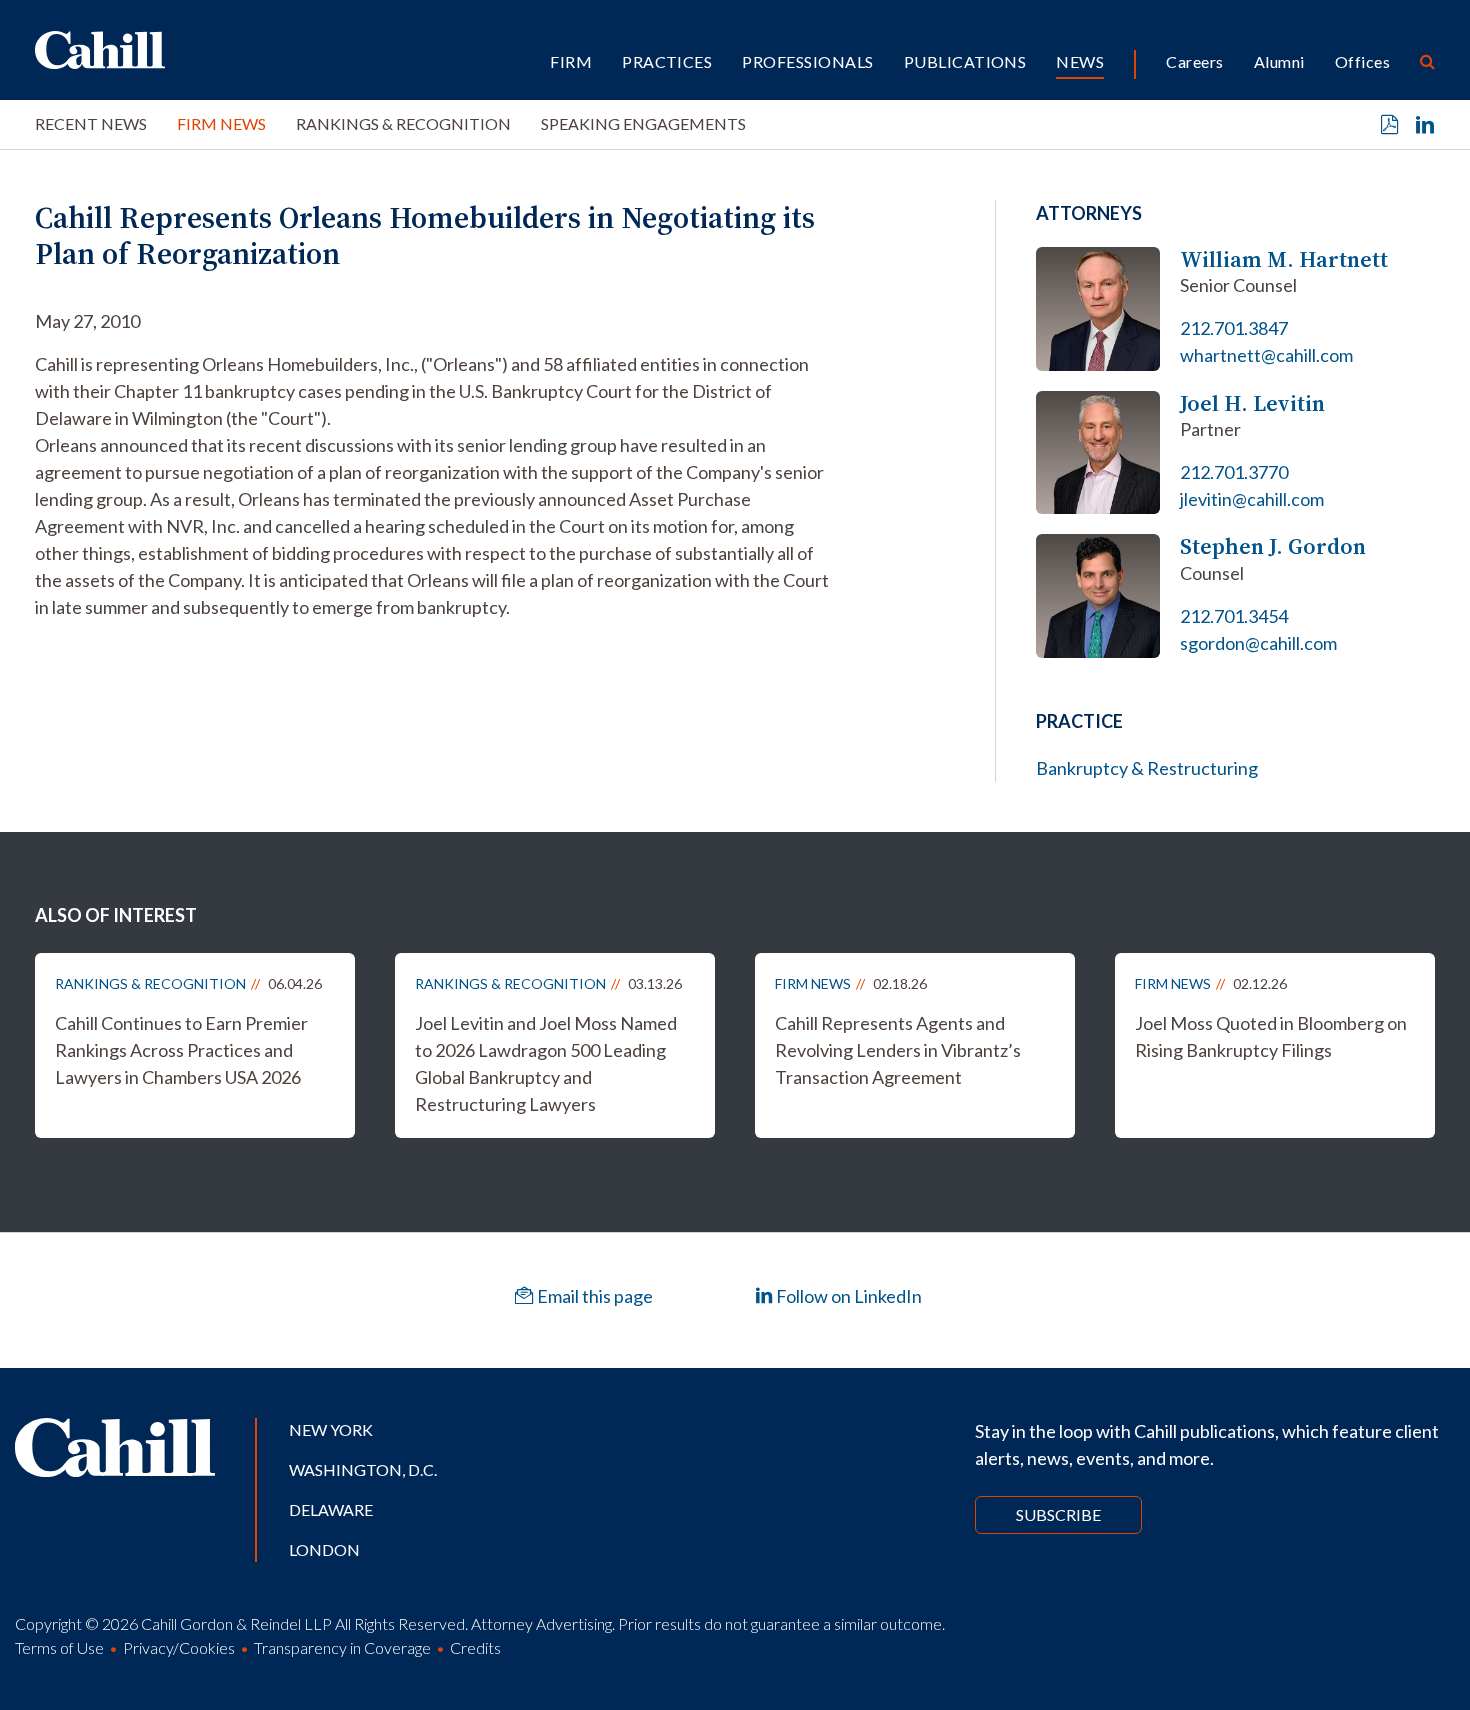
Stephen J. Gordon (1273, 546)
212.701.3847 (1234, 328)
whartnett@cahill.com (1266, 355)
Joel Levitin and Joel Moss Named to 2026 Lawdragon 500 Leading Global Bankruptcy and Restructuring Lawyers (546, 1063)
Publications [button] (965, 61)
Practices (667, 61)
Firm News (221, 123)
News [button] (1080, 61)
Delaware (331, 1509)
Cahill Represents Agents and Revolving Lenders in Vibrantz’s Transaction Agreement (898, 1050)
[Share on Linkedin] (1425, 125)
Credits (475, 1647)
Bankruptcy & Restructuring (1147, 768)
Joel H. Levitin (1252, 403)
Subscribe (1058, 1514)
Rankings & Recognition (403, 123)
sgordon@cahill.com (1258, 643)
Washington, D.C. (363, 1469)
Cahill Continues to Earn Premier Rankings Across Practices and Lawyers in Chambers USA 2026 (181, 1050)
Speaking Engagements (643, 123)
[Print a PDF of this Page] (1390, 125)
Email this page (593, 1296)
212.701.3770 (1234, 472)
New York (331, 1429)
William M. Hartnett (1284, 259)
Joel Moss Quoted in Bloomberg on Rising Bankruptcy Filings (1271, 1036)
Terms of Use (59, 1647)
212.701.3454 (1234, 616)
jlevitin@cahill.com (1252, 499)
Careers (1194, 61)
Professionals (807, 61)
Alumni (1279, 61)
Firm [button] (571, 61)
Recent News (91, 123)
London (324, 1549)
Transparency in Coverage (342, 1647)
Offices (1362, 61)
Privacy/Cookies (179, 1647)
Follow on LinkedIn (847, 1296)
